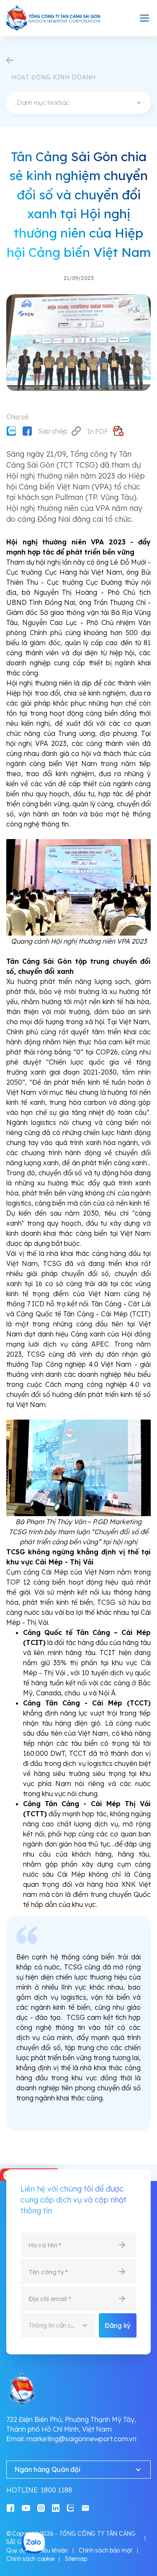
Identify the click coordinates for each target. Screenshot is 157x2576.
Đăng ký (118, 2325)
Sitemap (76, 2559)
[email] (85, 2507)
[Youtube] (26, 2507)
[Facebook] (27, 431)
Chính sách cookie (30, 2559)
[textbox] (78, 103)
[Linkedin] (56, 2507)
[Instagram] (41, 2507)
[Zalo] (11, 431)
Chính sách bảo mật (106, 2550)
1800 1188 (56, 2490)
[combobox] (78, 103)
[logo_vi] (54, 18)
